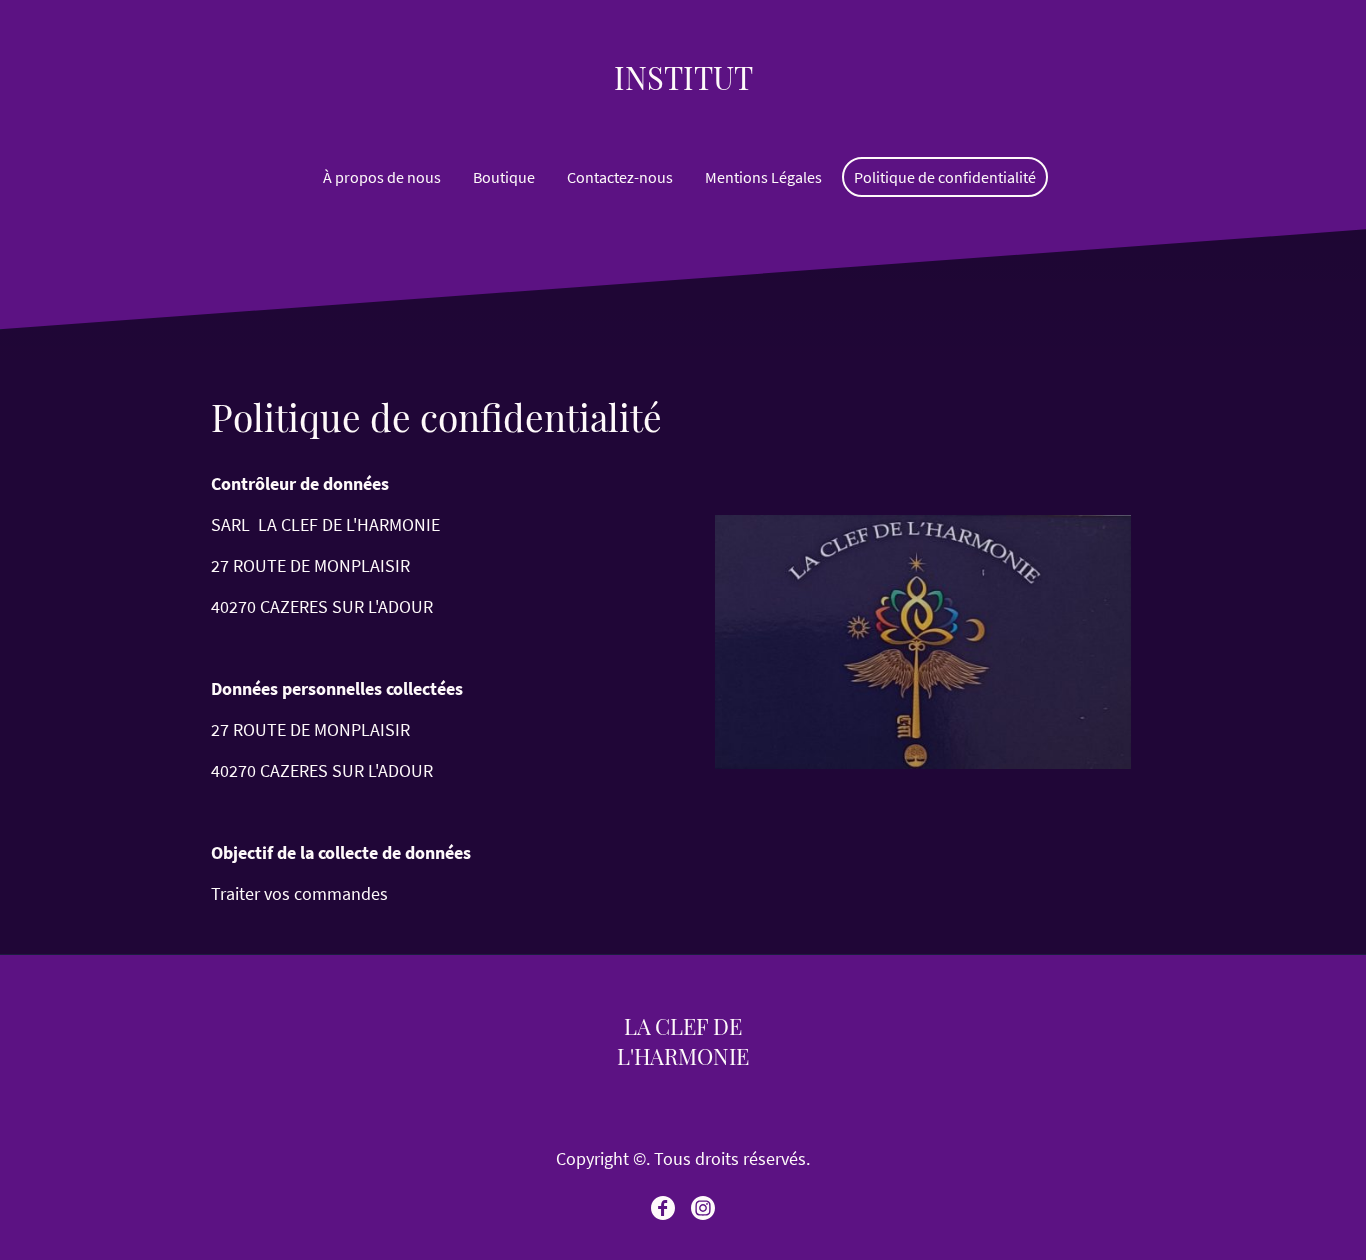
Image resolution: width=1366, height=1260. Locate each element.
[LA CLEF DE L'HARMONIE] (683, 1087)
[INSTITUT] (683, 115)
